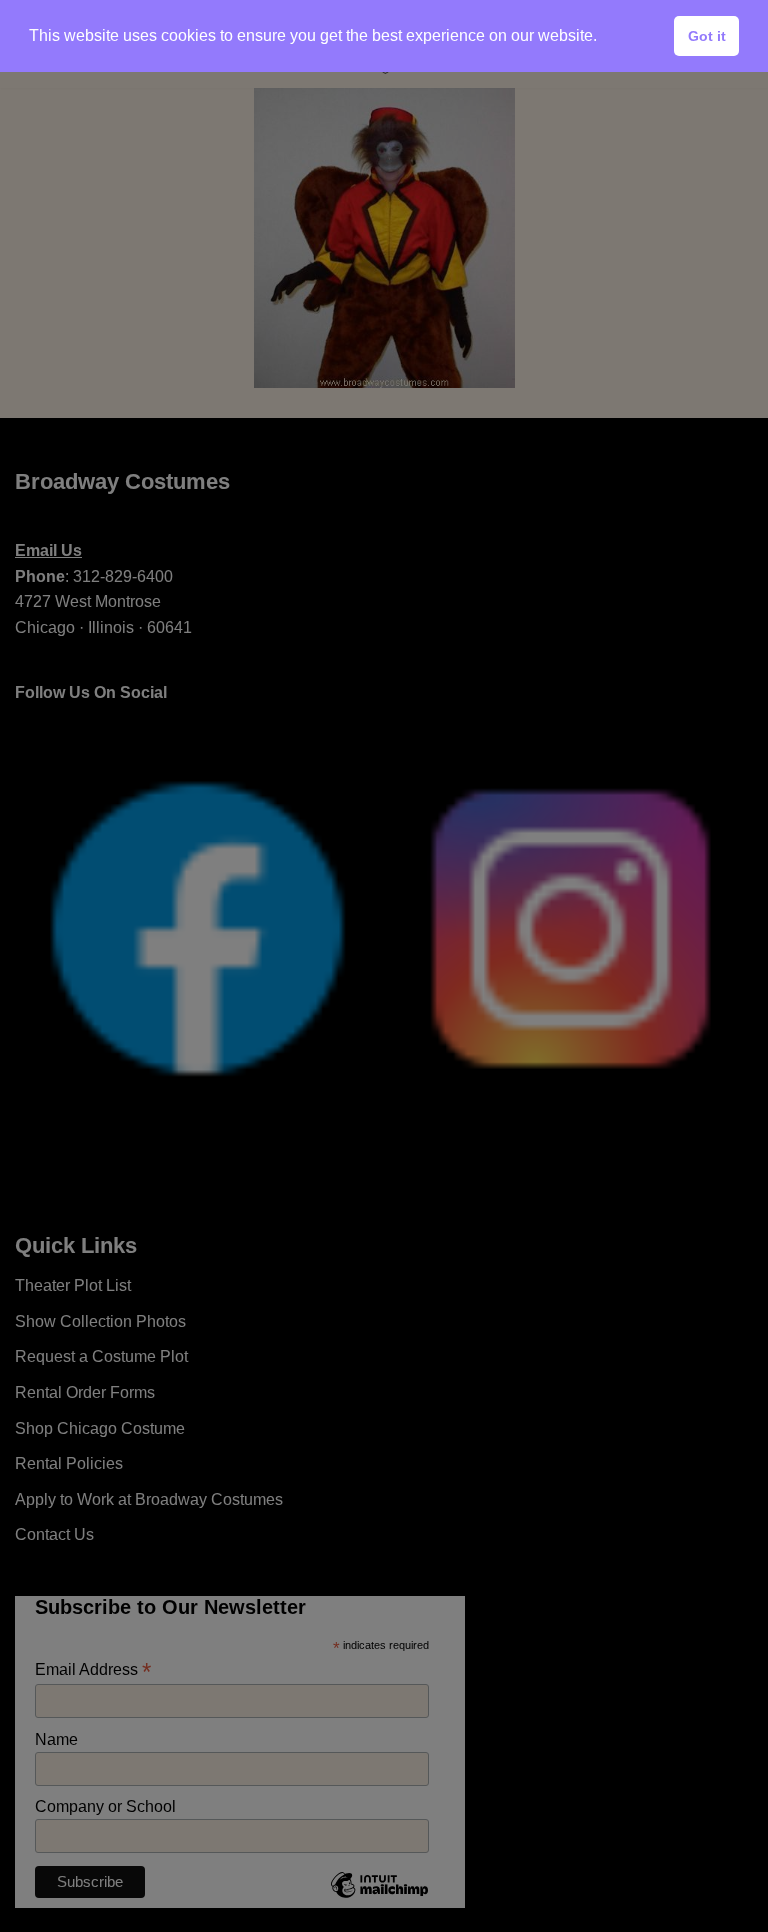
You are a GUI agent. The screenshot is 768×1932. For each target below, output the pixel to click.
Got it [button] (707, 36)
